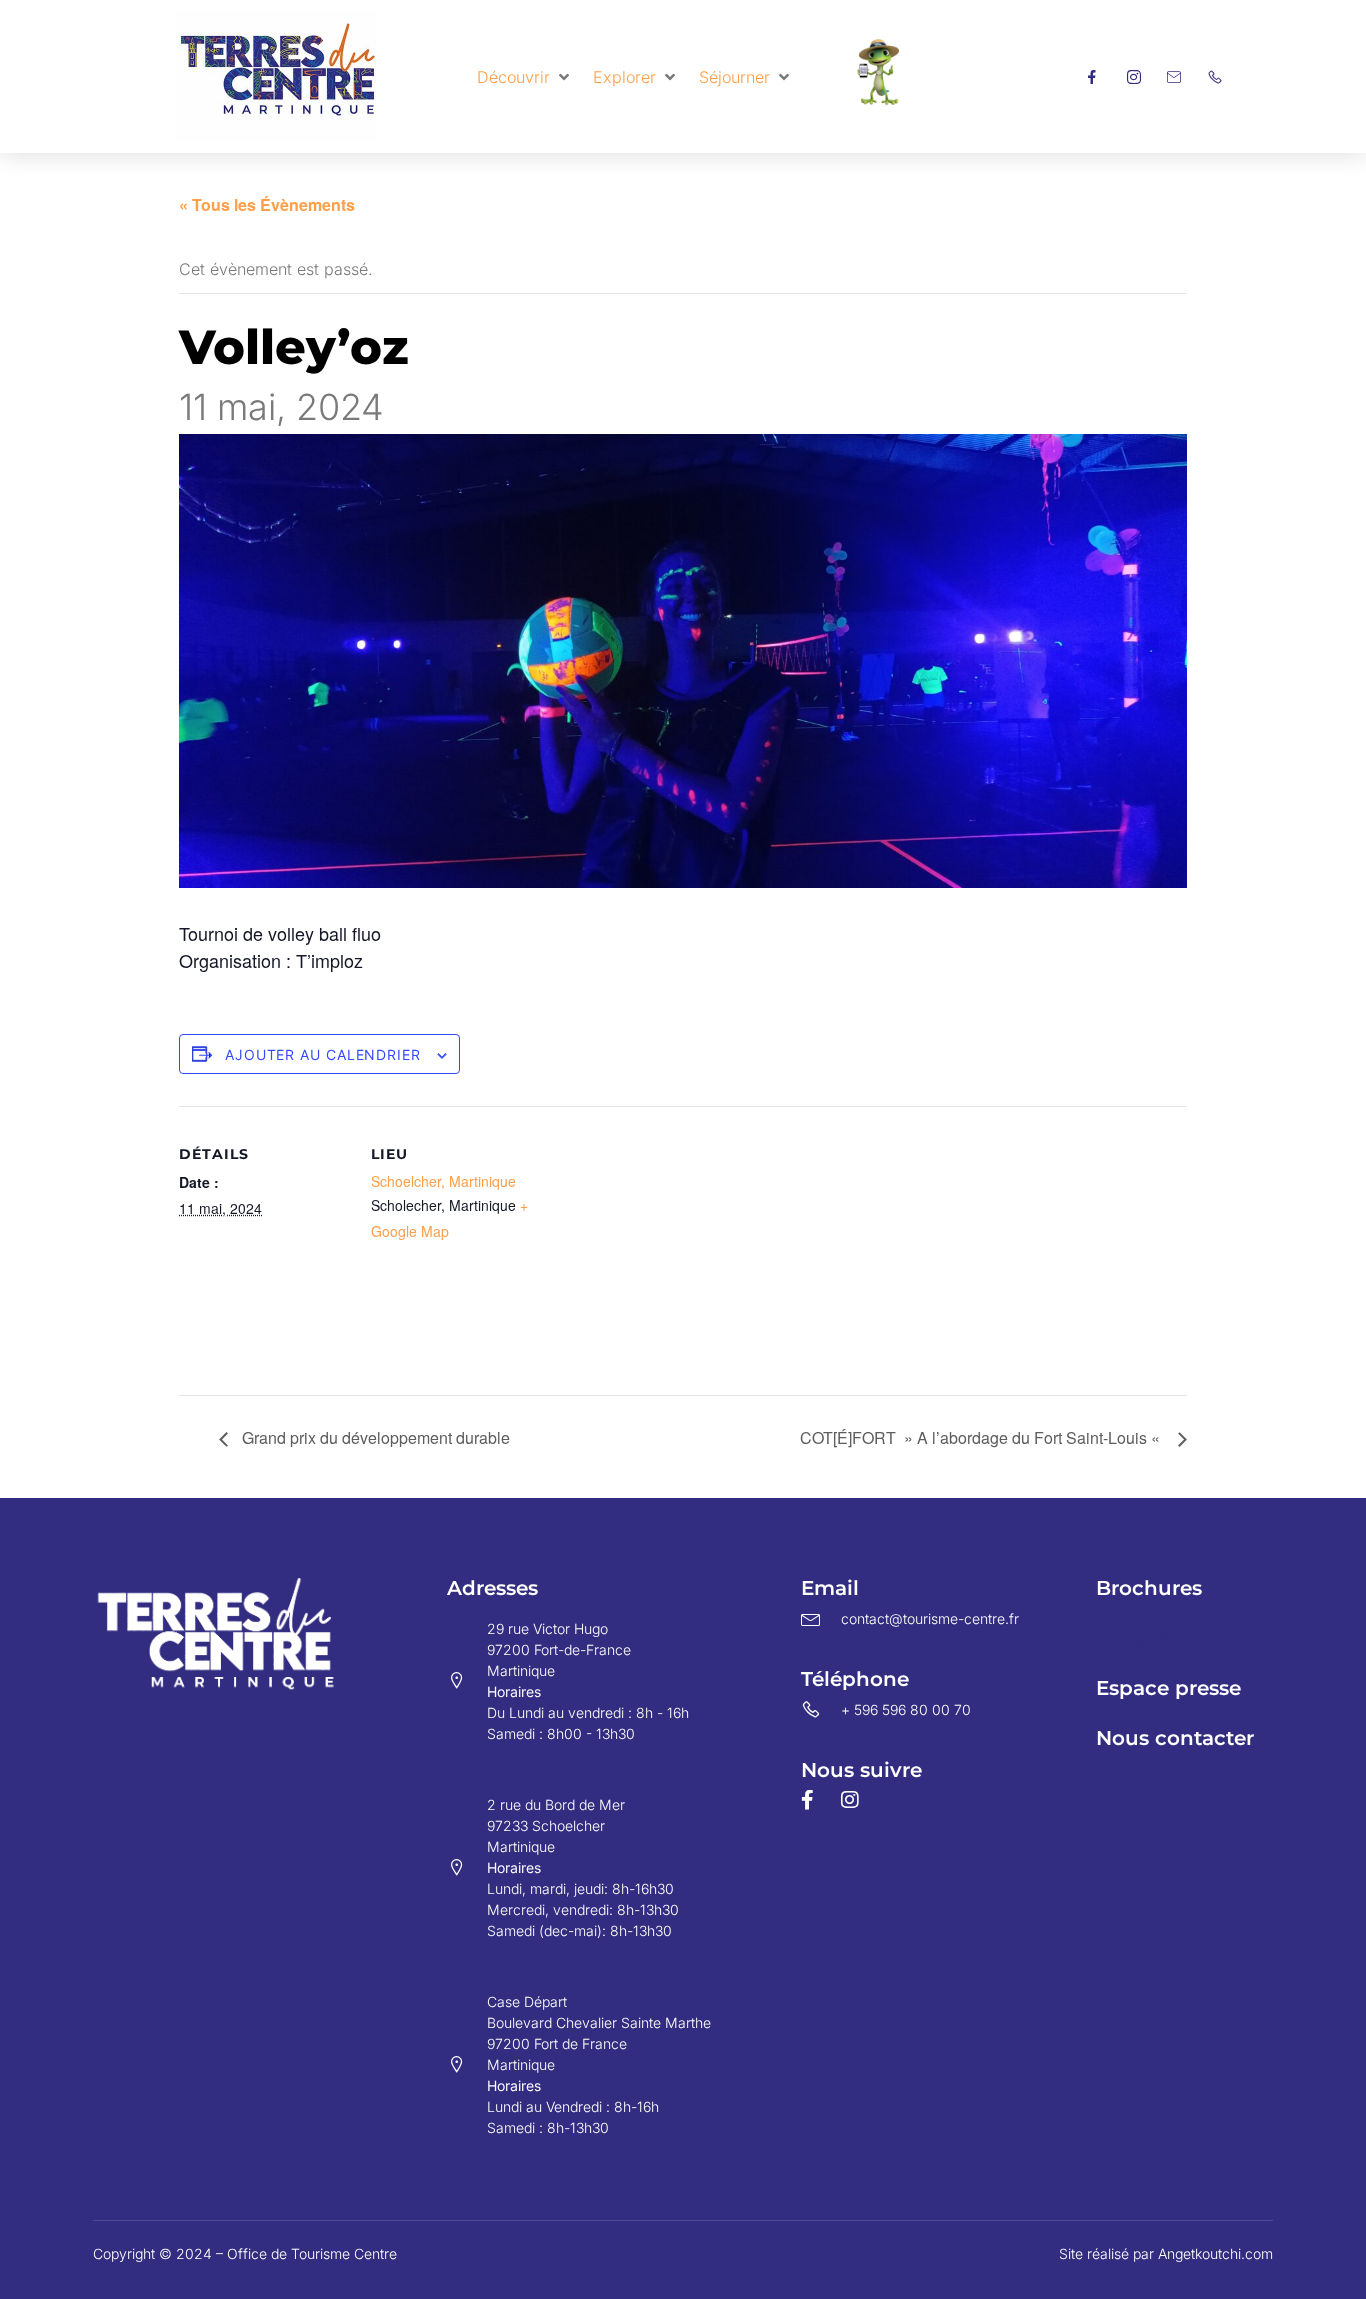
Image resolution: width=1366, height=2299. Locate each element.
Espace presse (1168, 1688)
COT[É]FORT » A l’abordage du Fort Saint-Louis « (984, 1437)
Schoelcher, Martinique (443, 1181)
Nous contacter (1175, 1738)
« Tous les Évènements (267, 204)
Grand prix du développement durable (374, 1437)
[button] (525, 77)
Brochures (1149, 1588)
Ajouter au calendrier (323, 1054)
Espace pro (1153, 1638)
